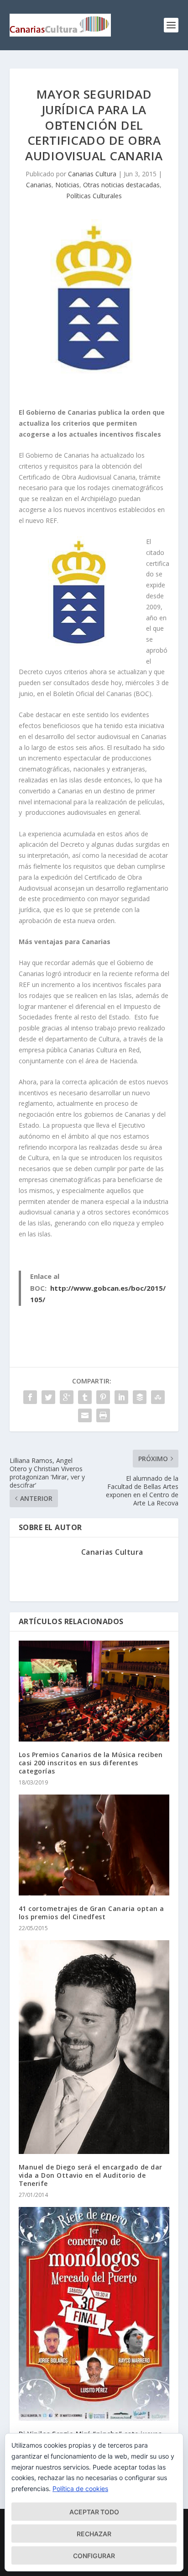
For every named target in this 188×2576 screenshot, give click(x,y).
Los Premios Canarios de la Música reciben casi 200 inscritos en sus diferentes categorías (91, 1763)
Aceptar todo (94, 2512)
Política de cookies (80, 2489)
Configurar (94, 2556)
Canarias (39, 185)
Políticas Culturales (94, 196)
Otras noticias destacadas (121, 185)
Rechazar (94, 2534)
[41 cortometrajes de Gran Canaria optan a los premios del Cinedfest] (94, 1845)
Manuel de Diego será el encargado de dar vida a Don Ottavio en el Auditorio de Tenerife (91, 2175)
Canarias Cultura (92, 174)
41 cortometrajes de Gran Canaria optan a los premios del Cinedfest (91, 1913)
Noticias (67, 185)
